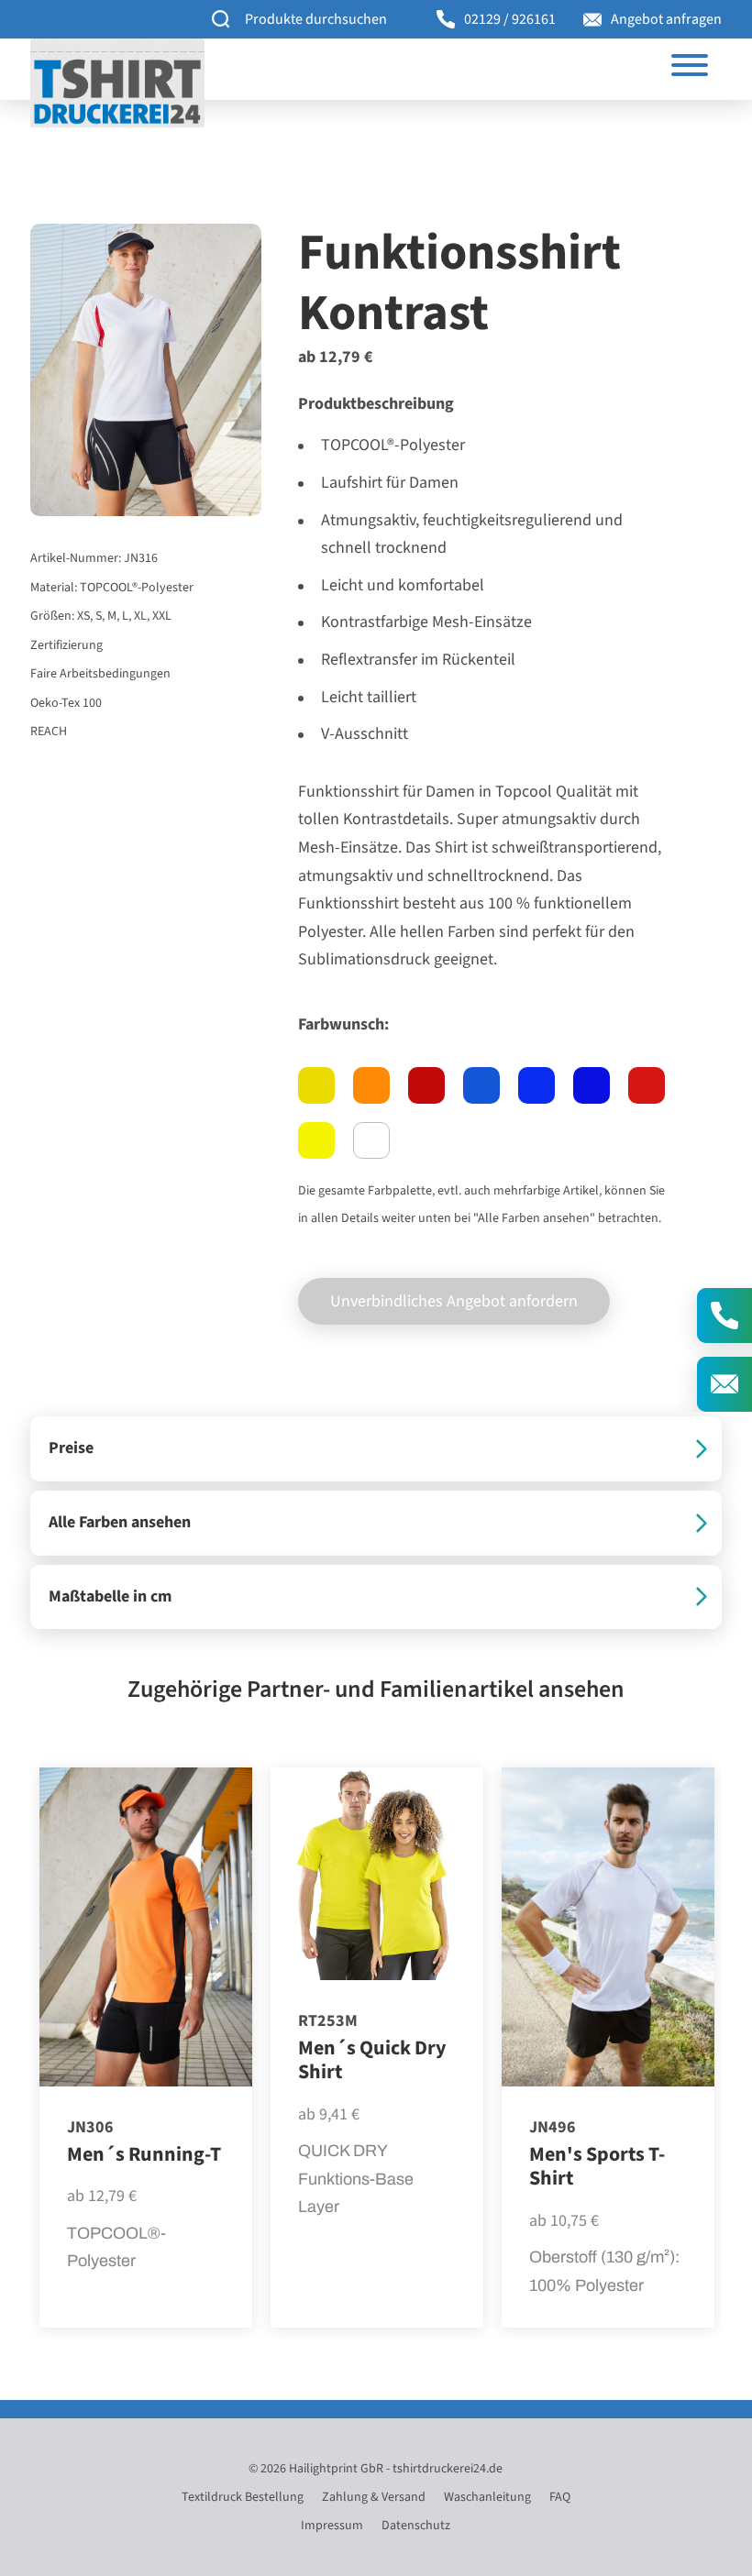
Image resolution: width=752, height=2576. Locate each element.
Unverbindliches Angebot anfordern (454, 1301)
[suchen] (221, 20)
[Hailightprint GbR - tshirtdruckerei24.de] (117, 83)
